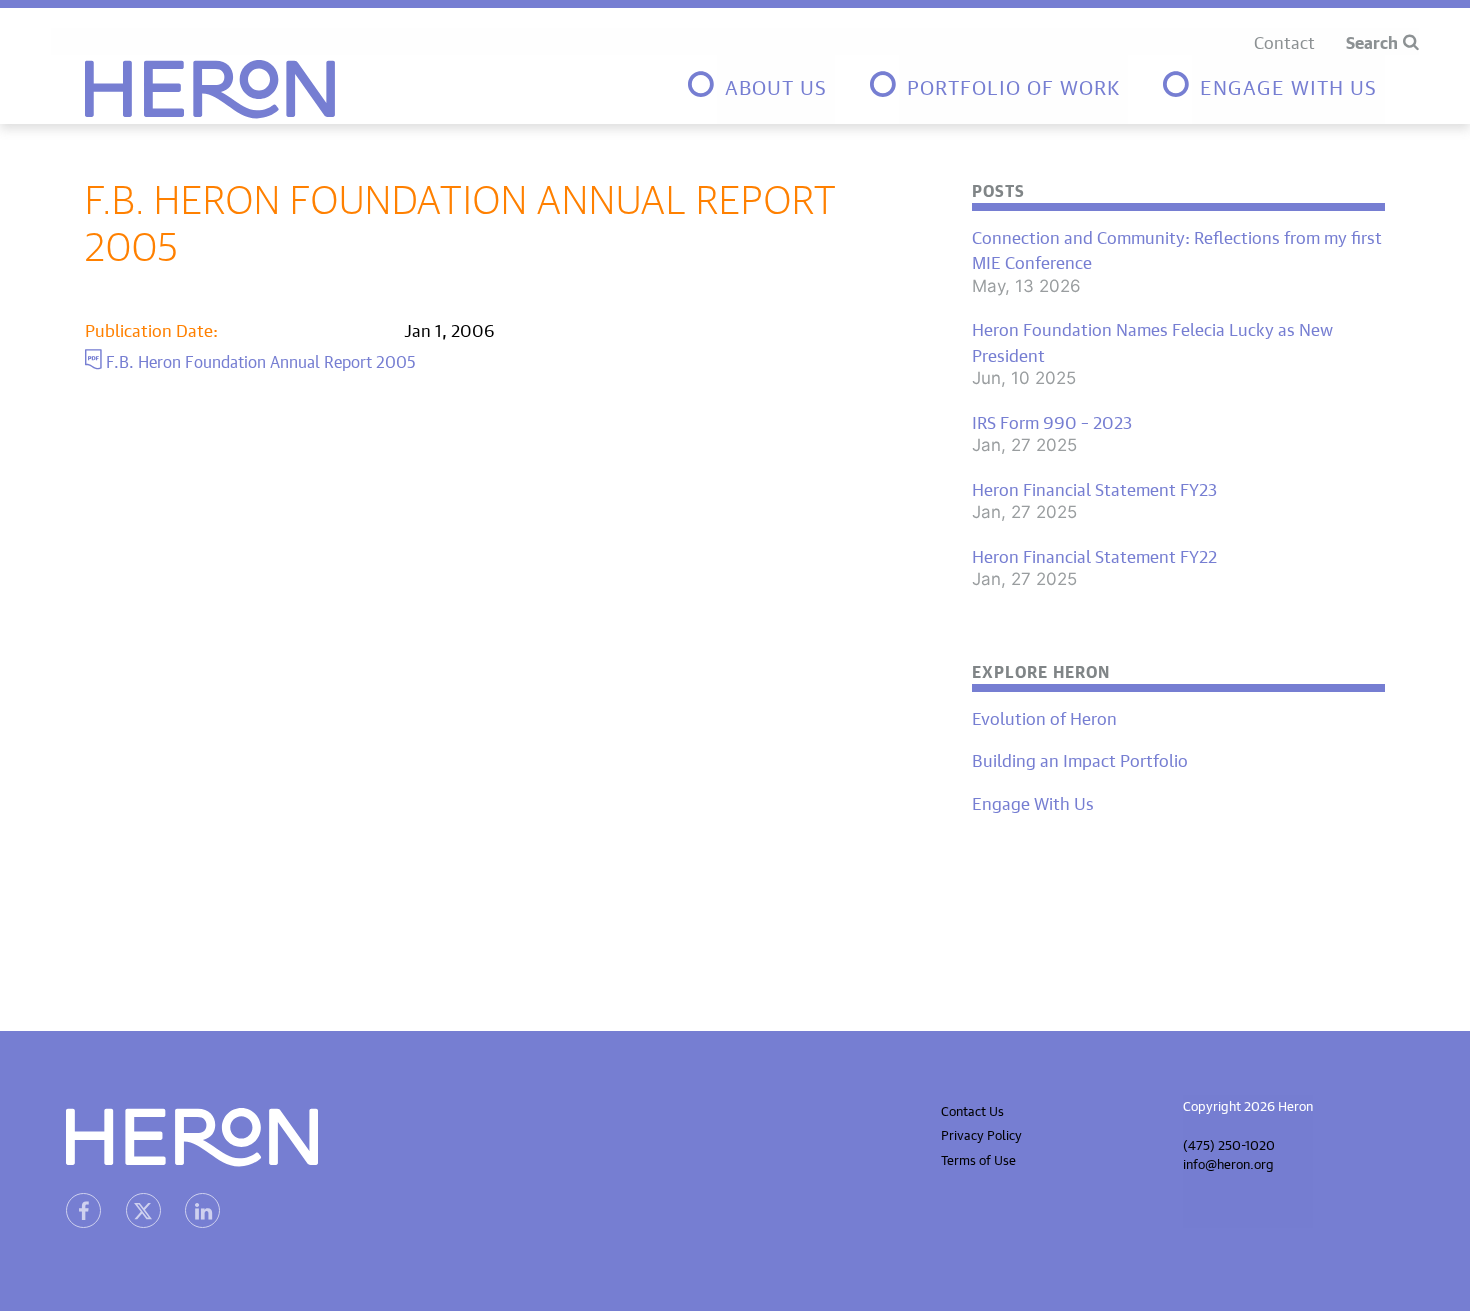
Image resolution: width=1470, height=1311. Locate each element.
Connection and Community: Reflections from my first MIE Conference (1177, 248)
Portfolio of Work (1013, 84)
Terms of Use (978, 1158)
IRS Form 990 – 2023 (1052, 421)
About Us (776, 84)
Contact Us (972, 1109)
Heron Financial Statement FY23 (1094, 488)
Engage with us (1288, 84)
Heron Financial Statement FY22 (1094, 555)
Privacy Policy (981, 1133)
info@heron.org (1228, 1162)
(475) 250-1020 (1229, 1143)
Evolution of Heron (1044, 717)
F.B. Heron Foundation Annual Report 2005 (259, 359)
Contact (1284, 40)
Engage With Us (1033, 802)
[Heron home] (210, 89)
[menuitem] (760, 89)
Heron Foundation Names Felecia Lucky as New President (1152, 340)
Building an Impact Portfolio (1080, 759)
